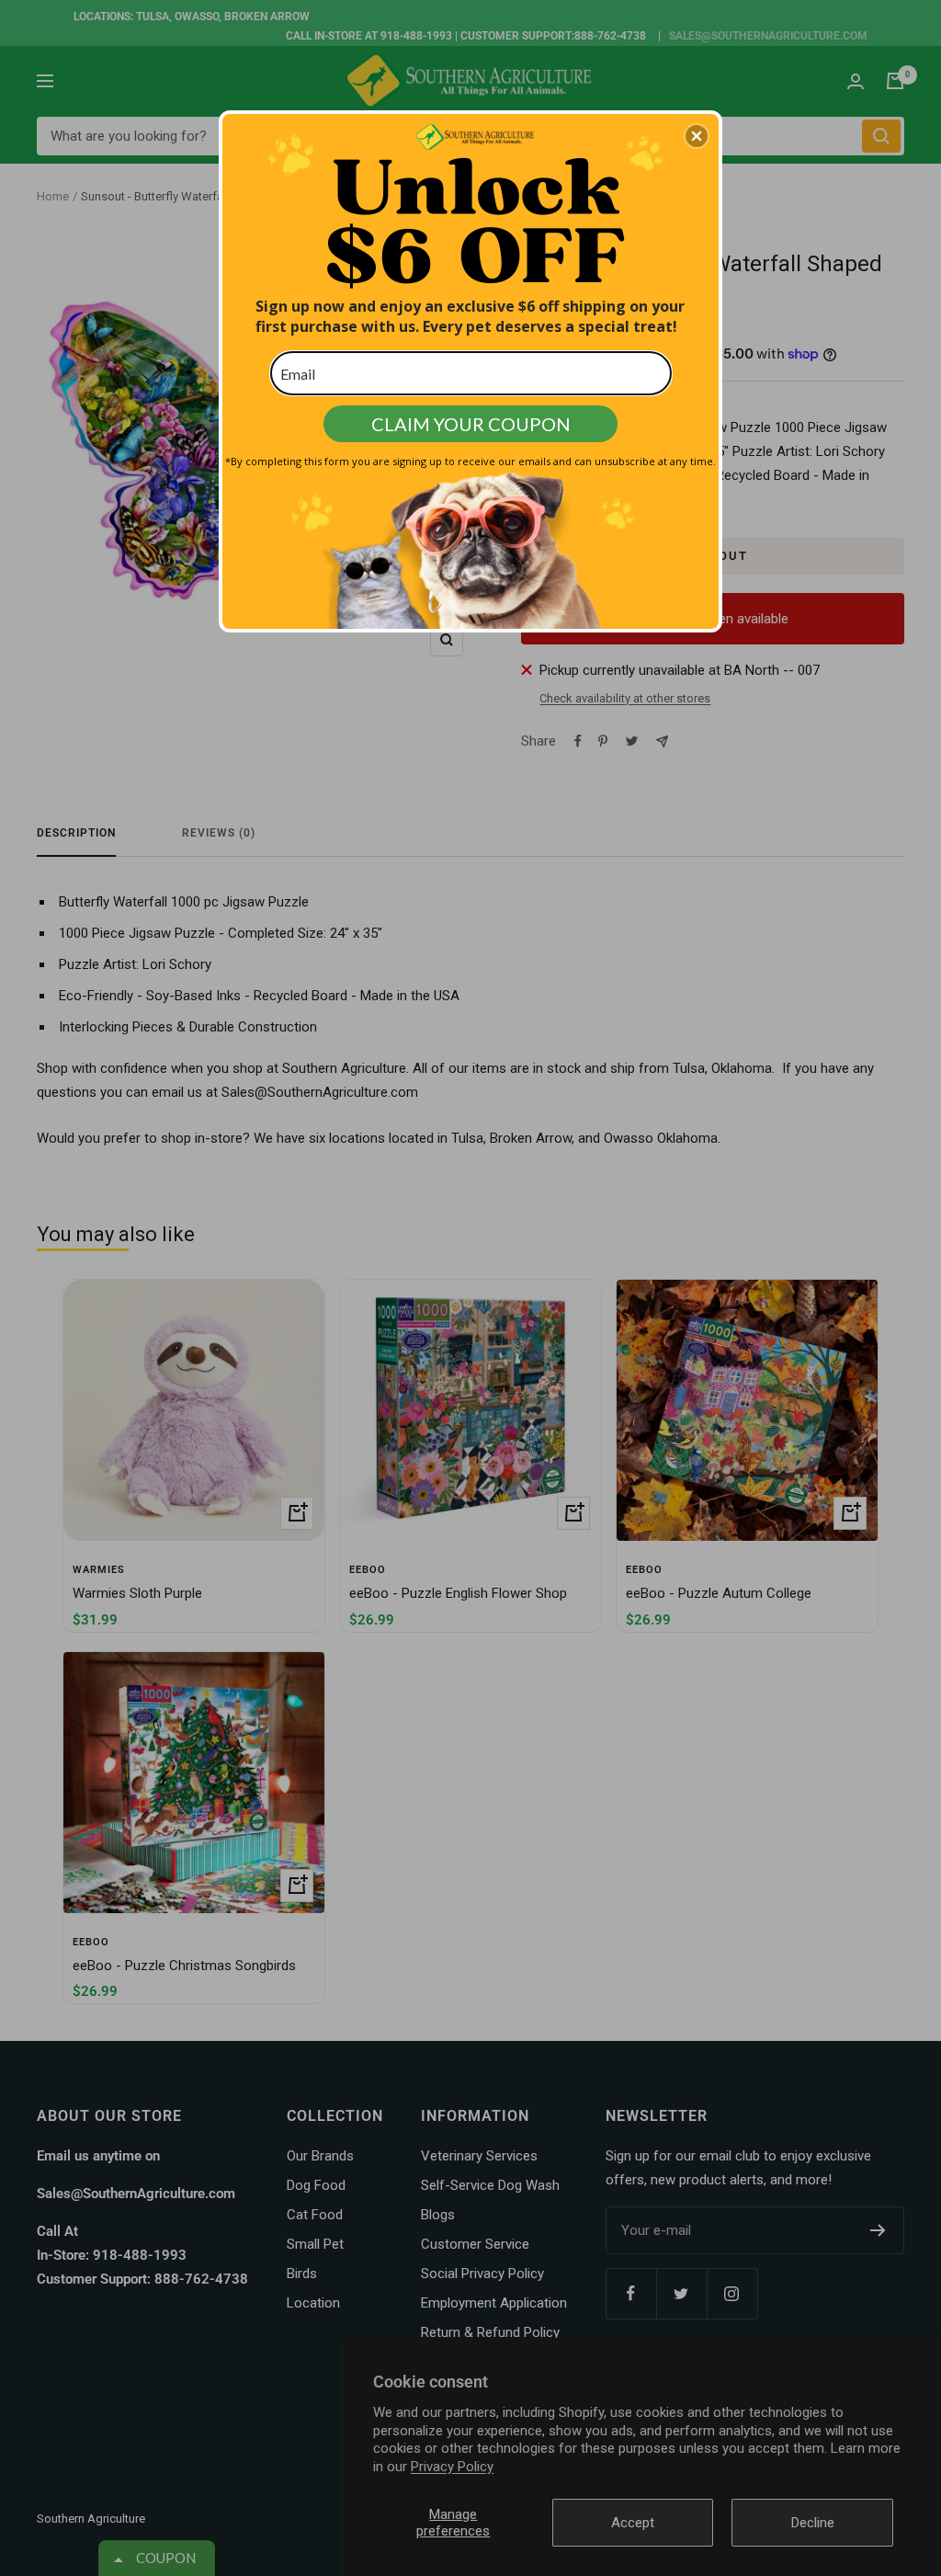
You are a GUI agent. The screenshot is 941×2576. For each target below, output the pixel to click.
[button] (697, 136)
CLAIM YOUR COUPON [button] (471, 424)
